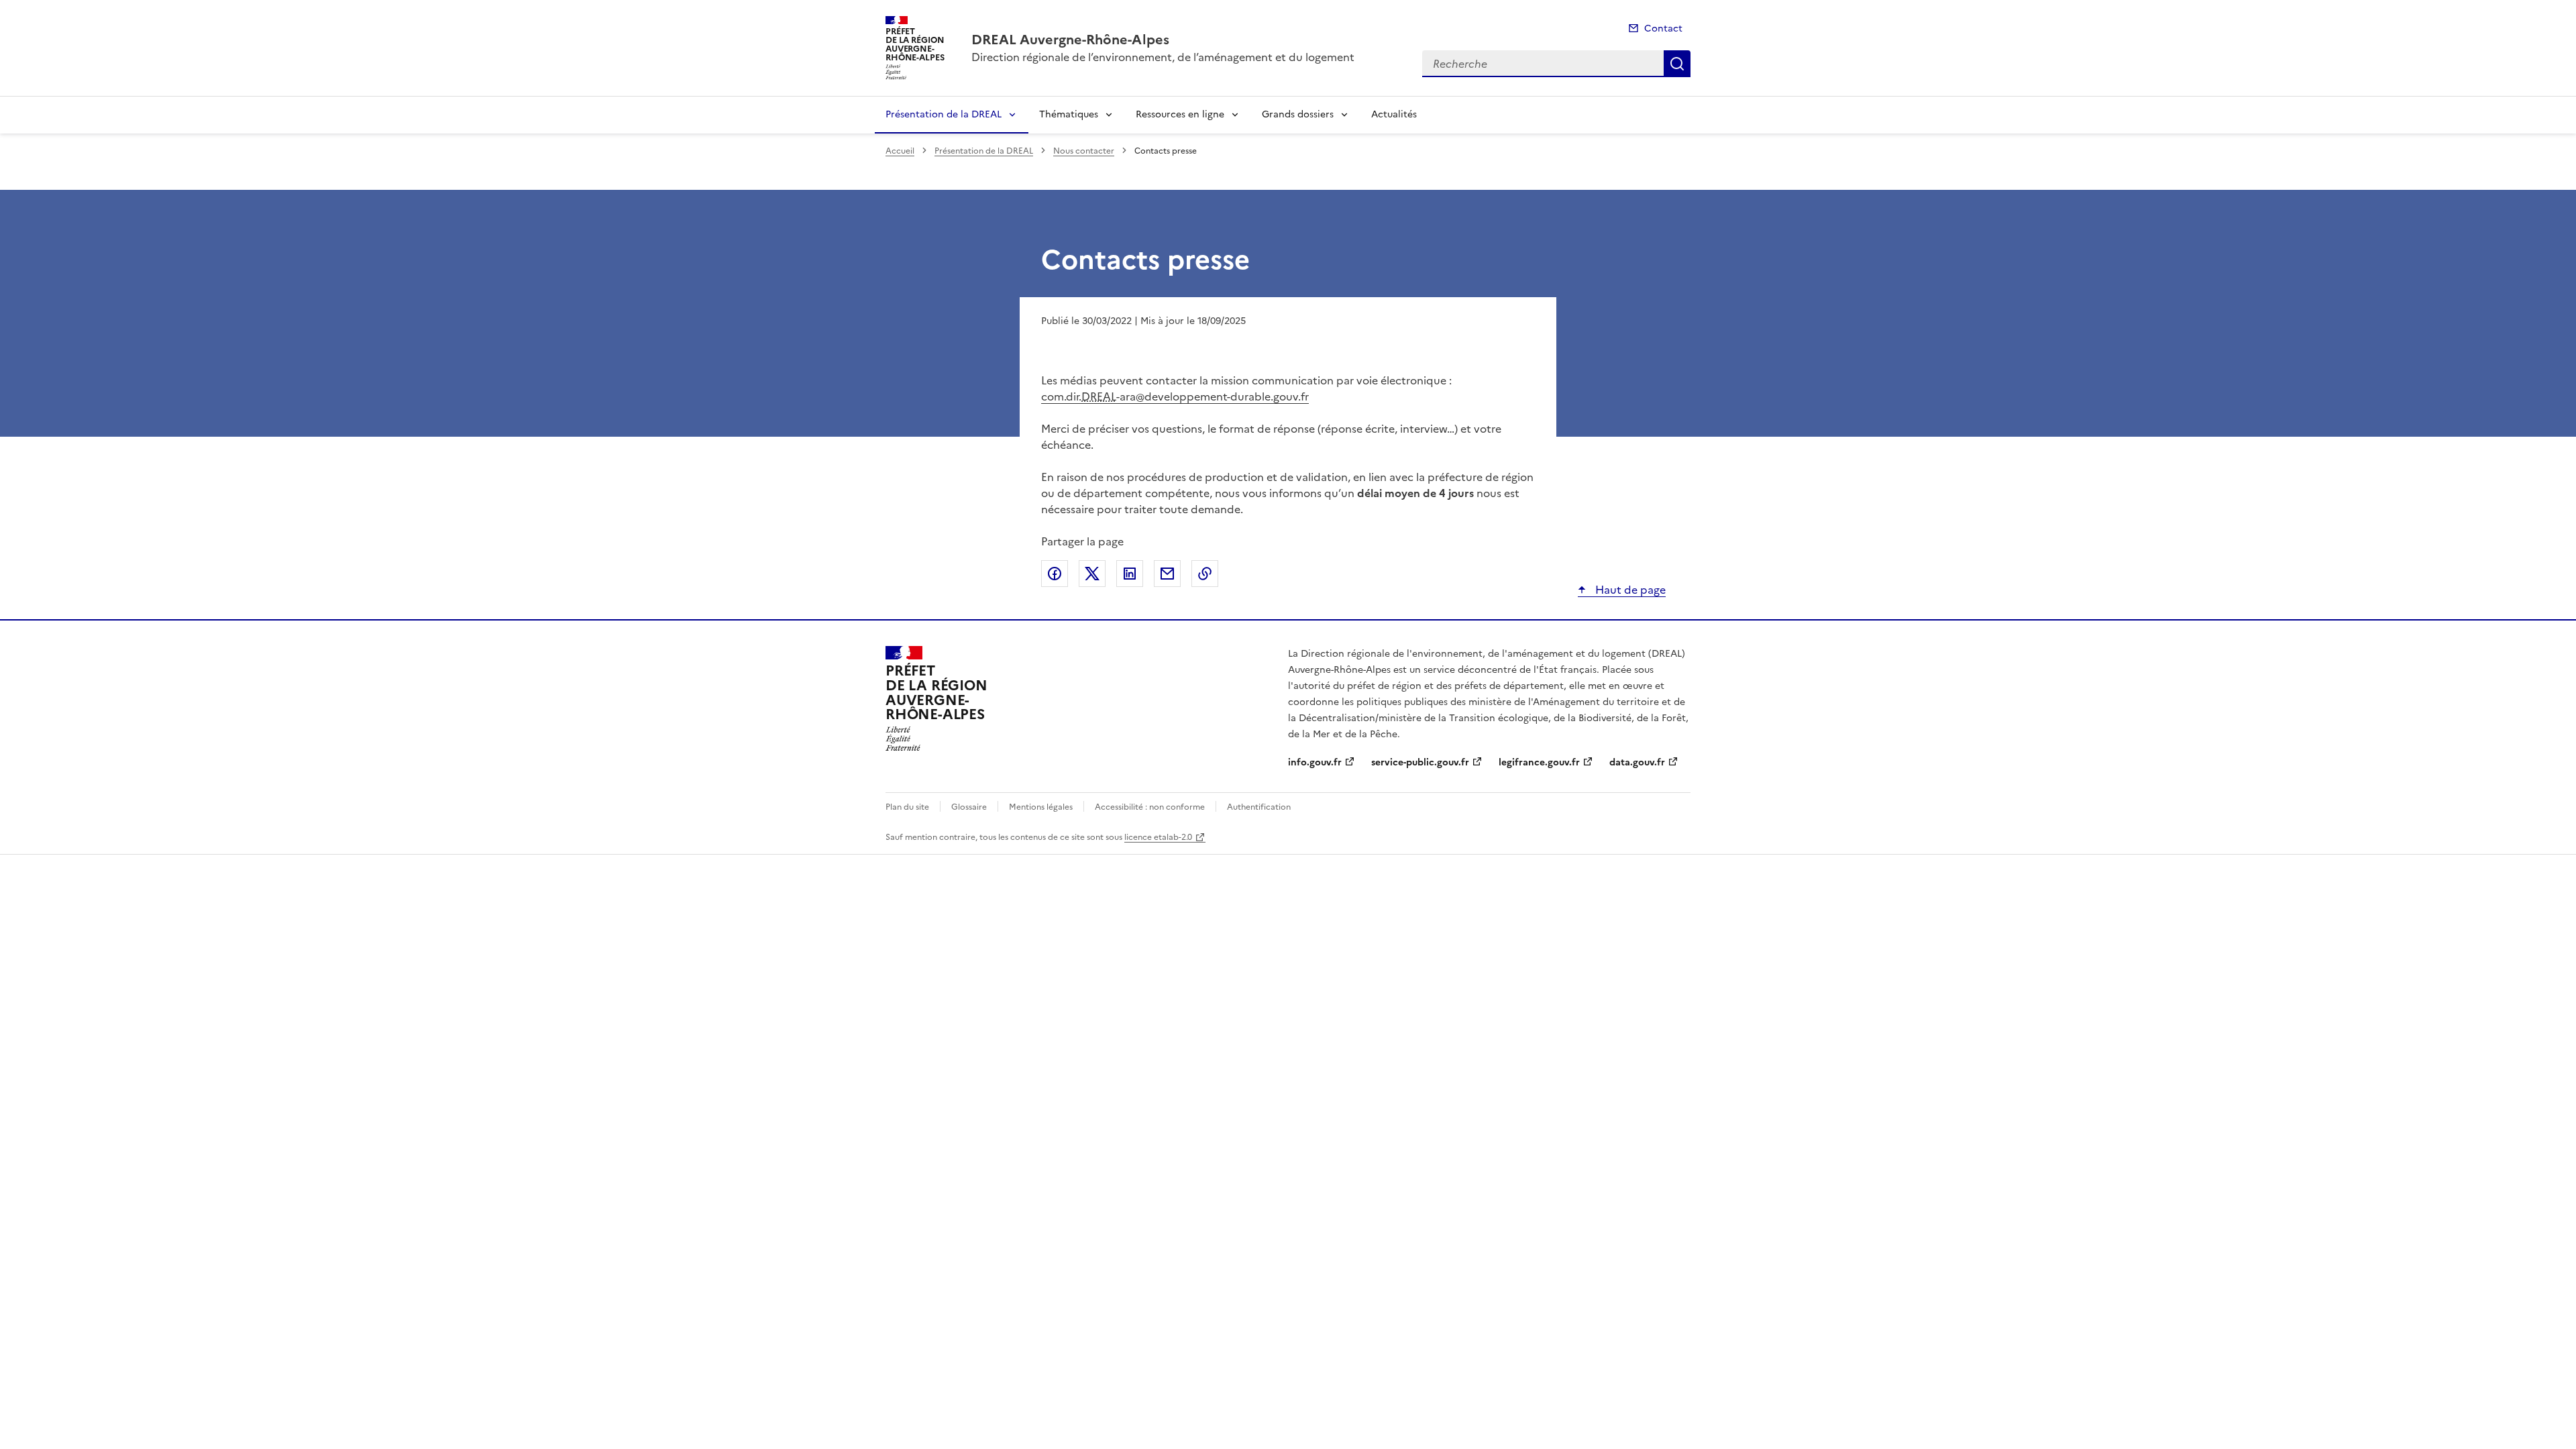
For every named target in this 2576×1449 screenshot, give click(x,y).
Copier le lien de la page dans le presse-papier (1205, 574)
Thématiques (1069, 114)
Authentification (1259, 807)
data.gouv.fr (1637, 762)
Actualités (1394, 114)
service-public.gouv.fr (1420, 762)
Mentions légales (1041, 807)
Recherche (1677, 64)
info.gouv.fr (1315, 762)
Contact (1663, 29)
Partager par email (1167, 574)
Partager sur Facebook (1055, 574)
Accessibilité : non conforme (1150, 807)
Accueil (900, 151)
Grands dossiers (1298, 114)
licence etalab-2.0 (1158, 837)
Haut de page (1629, 590)
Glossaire (969, 807)
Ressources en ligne (1180, 114)
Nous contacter (1084, 151)
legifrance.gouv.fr (1539, 762)
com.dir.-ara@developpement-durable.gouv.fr (1175, 396)
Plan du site (907, 807)
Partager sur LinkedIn (1130, 574)
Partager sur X (1092, 574)
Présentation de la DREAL (944, 114)
